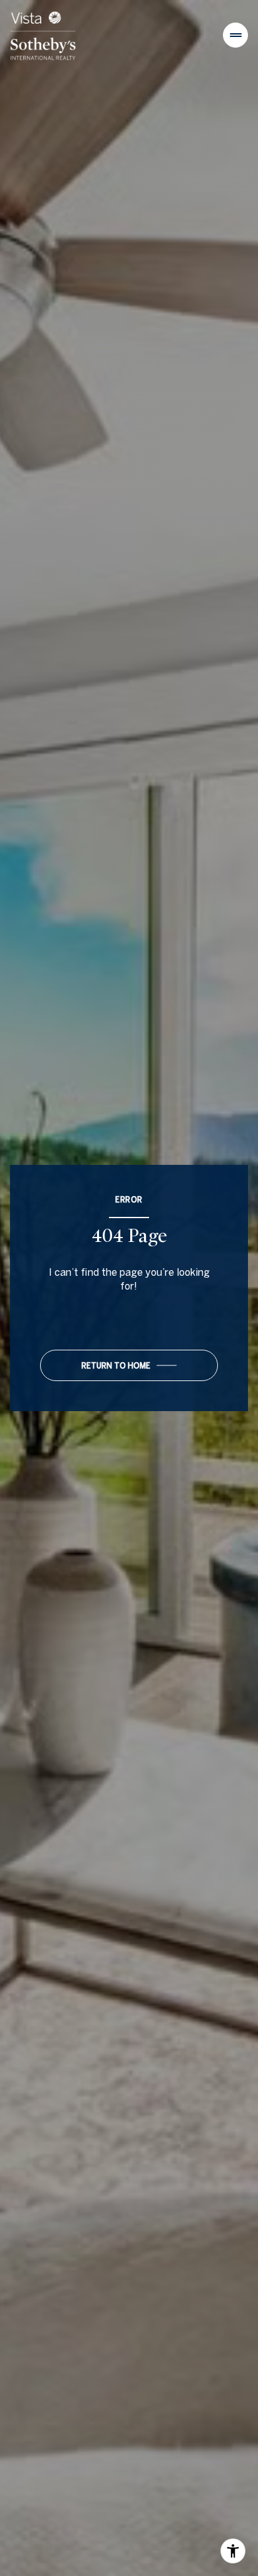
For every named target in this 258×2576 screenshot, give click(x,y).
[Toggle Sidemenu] (235, 35)
